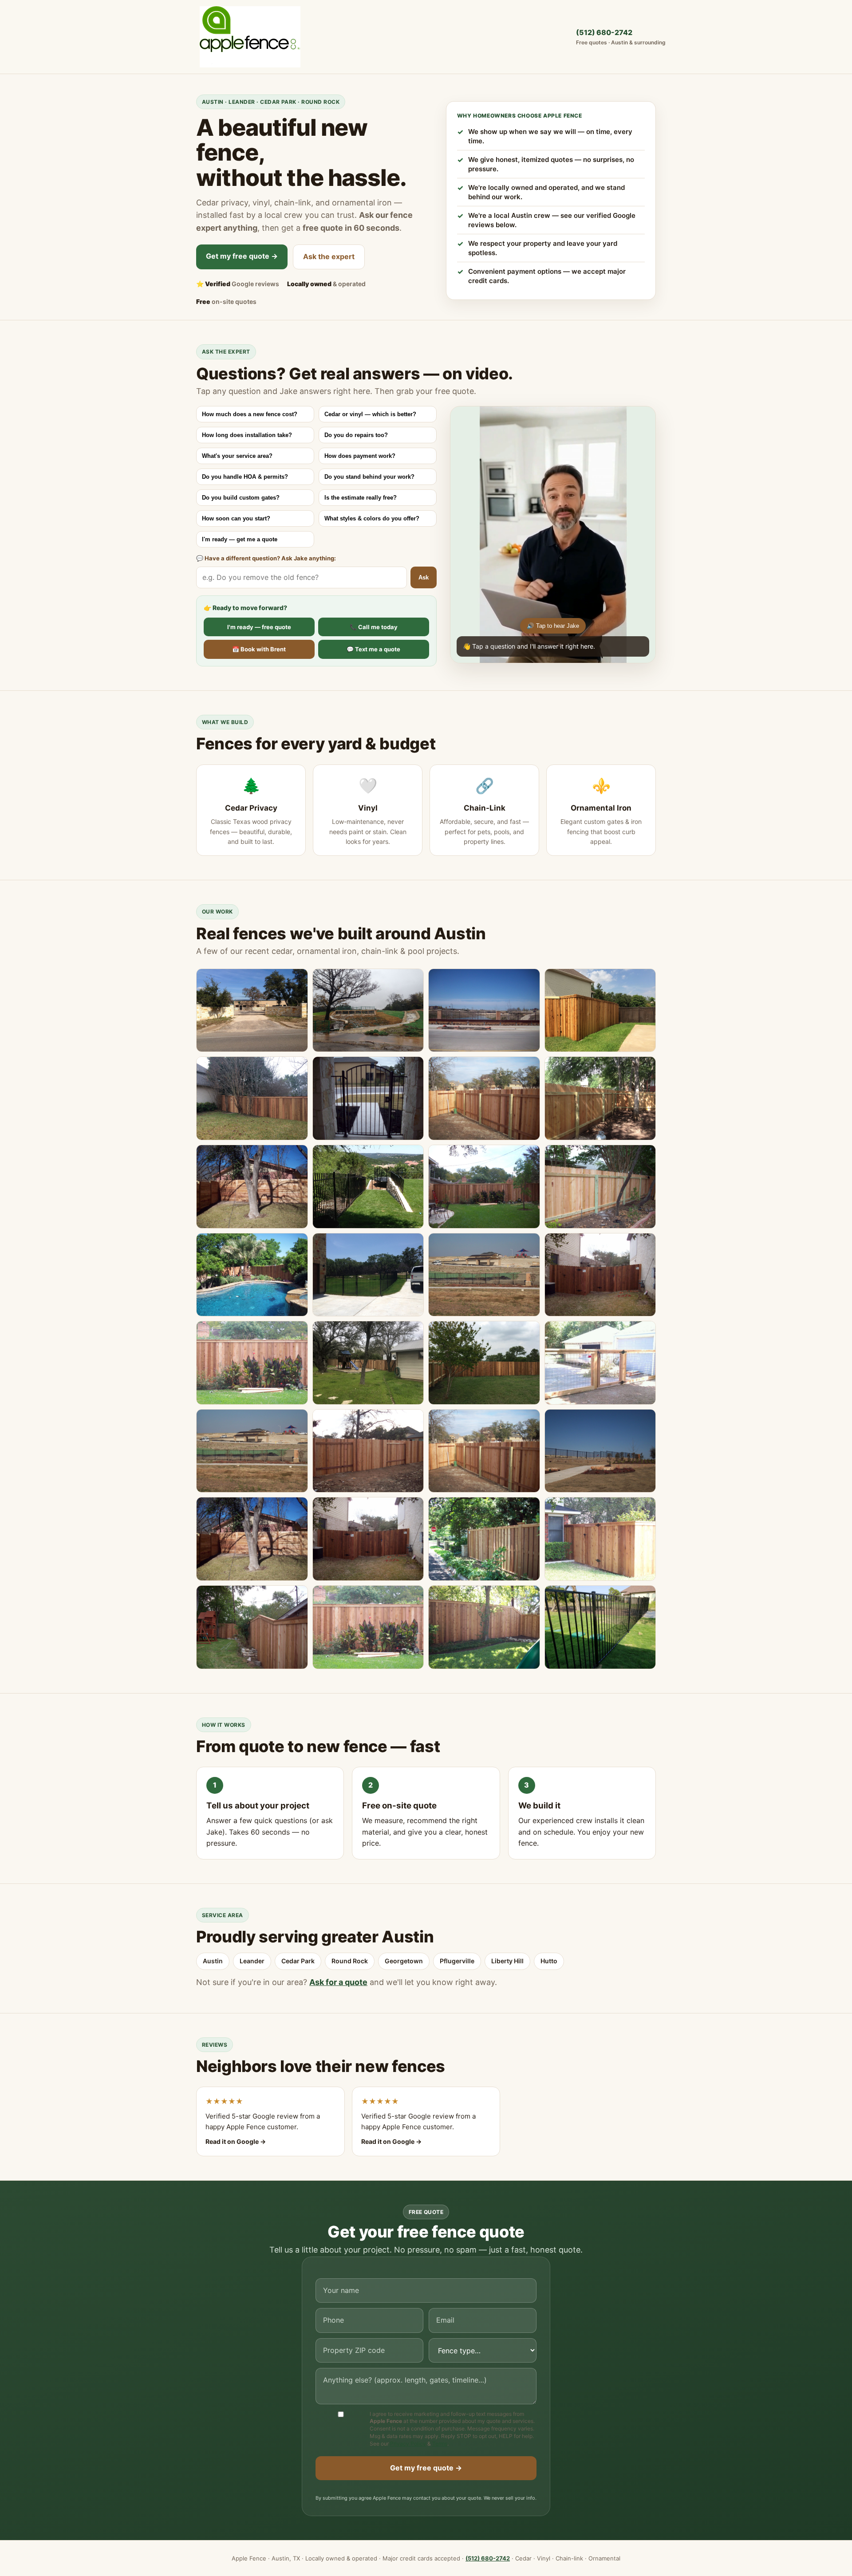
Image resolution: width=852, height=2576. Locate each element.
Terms (440, 2444)
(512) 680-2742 (621, 37)
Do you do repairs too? (356, 435)
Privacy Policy (408, 2444)
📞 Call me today (374, 627)
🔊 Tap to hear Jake (553, 626)
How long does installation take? (247, 435)
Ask (424, 577)
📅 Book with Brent (259, 649)
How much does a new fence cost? (250, 414)
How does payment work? (360, 456)
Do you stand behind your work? (369, 477)
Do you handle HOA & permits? (245, 477)
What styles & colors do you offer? (372, 518)
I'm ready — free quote (259, 627)
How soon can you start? (236, 518)
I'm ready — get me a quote (240, 539)
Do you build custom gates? (241, 498)
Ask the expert (329, 256)
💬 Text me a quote (373, 649)
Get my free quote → (242, 256)
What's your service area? (237, 456)
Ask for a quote (338, 1982)
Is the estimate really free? (361, 498)
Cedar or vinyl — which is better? (370, 414)
